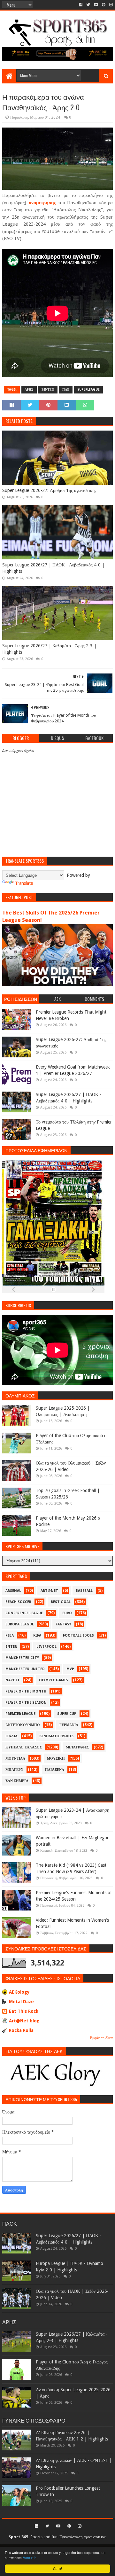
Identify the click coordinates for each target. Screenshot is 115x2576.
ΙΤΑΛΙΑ (11, 1736)
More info (30, 2558)
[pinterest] (104, 5)
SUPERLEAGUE (88, 389)
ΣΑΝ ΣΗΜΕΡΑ (17, 1781)
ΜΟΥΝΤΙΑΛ (15, 1759)
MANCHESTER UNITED (25, 1669)
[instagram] (110, 5)
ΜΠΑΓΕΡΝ (14, 1770)
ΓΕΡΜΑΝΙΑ (69, 1725)
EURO (67, 1613)
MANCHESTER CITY (22, 1658)
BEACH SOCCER (18, 1602)
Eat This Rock (24, 2011)
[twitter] (88, 5)
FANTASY (63, 1624)
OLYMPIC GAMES (54, 1680)
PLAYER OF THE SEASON (26, 1703)
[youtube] (96, 5)
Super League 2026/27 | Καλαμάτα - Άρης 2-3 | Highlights (49, 649)
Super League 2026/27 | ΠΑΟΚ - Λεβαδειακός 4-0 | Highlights (53, 568)
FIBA (10, 1635)
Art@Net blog (24, 2021)
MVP (70, 1669)
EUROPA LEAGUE (20, 1624)
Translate (24, 883)
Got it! (57, 2568)
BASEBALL (84, 1591)
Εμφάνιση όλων (101, 2038)
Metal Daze (21, 2002)
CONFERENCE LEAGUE (24, 1613)
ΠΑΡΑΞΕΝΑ (55, 1770)
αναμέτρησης (42, 203)
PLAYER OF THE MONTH (26, 1691)
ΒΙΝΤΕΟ (48, 389)
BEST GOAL (61, 1602)
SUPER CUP (67, 1714)
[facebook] (81, 5)
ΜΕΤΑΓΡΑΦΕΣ (77, 1747)
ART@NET (49, 1591)
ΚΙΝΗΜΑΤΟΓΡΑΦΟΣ (56, 1736)
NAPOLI (12, 1680)
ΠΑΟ (66, 389)
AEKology (19, 1992)
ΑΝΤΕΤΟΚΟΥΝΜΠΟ (23, 1725)
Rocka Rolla (21, 2030)
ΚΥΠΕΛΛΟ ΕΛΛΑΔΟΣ (24, 1747)
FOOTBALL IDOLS (78, 1635)
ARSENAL (13, 1591)
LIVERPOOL (46, 1647)
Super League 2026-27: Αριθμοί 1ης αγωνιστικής (49, 490)
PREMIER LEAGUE (20, 1714)
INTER (11, 1647)
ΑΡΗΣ (29, 389)
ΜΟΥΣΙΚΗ (56, 1759)
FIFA (37, 1635)
